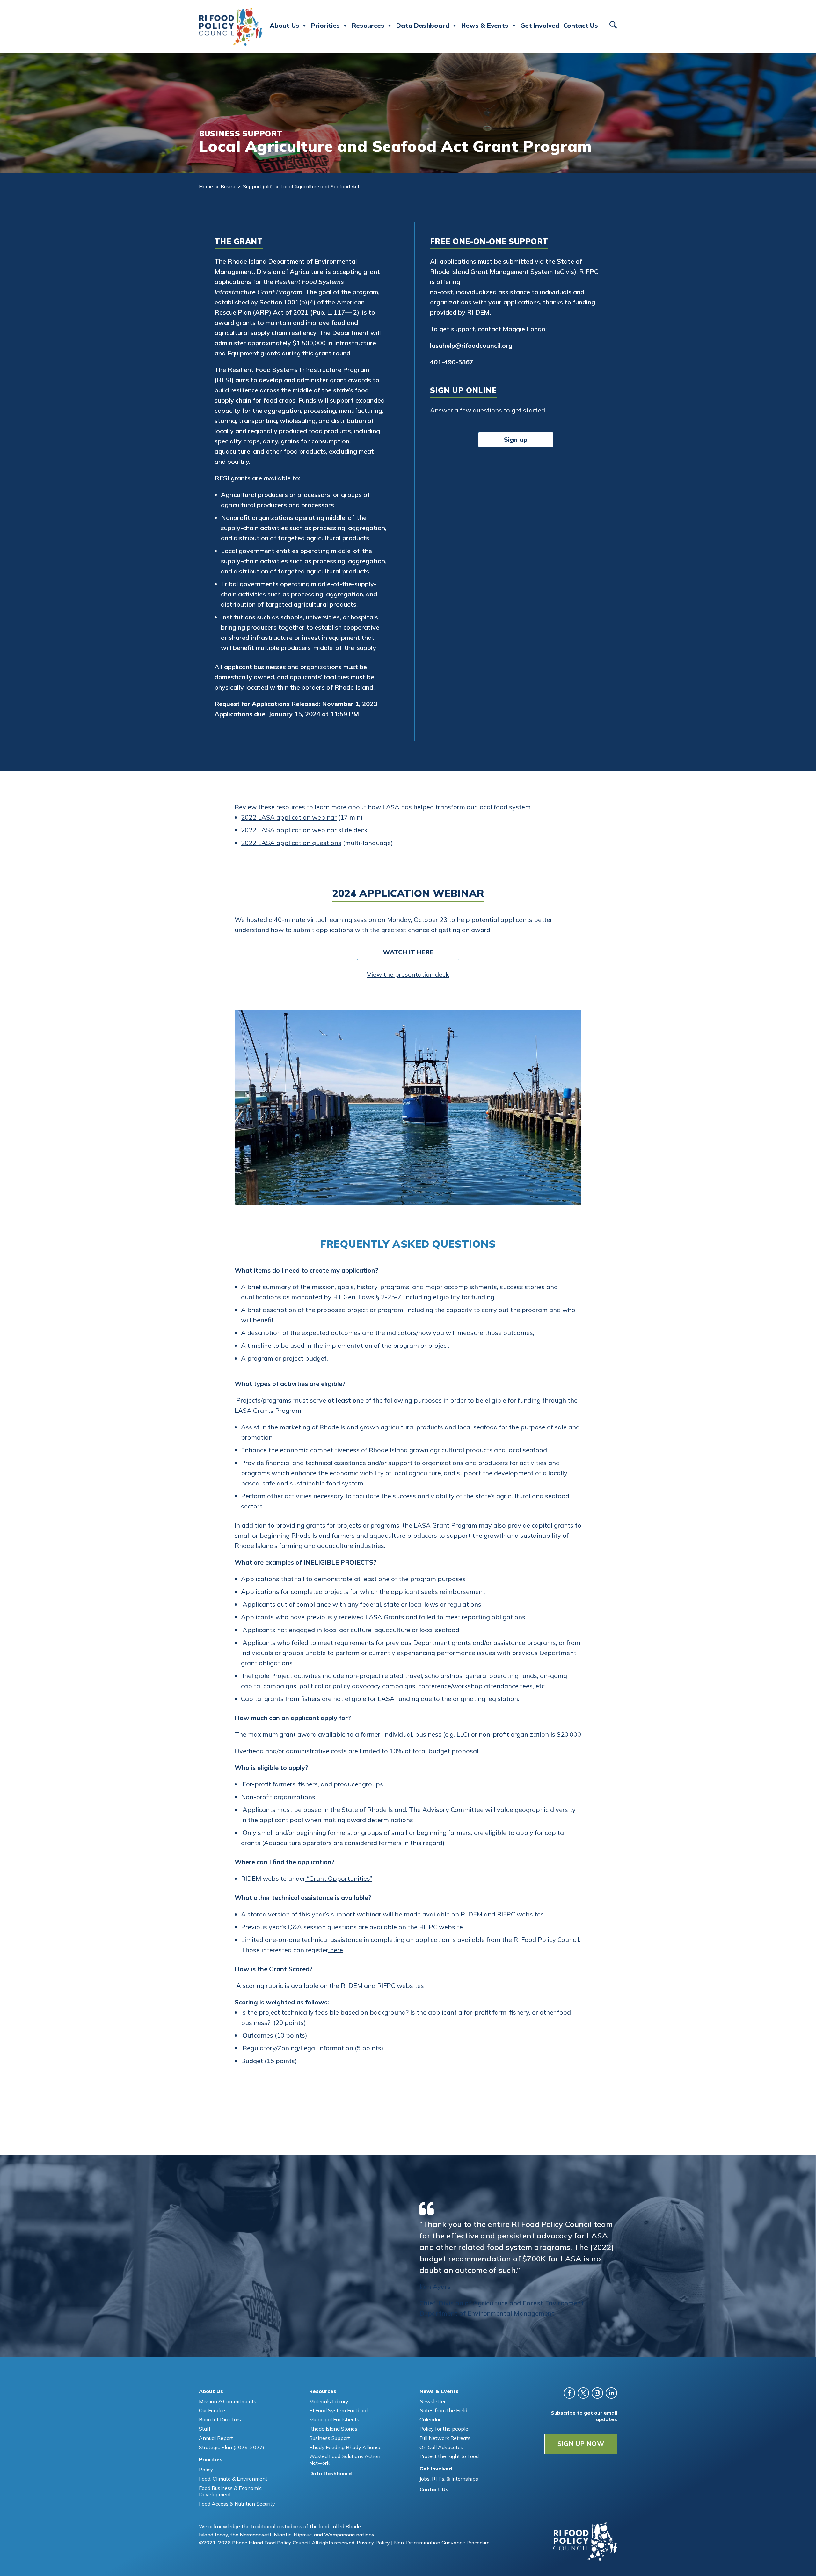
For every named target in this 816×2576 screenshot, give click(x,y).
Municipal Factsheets (334, 2419)
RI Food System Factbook (339, 2410)
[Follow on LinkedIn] (611, 2393)
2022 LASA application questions (291, 843)
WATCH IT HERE (408, 952)
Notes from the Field (443, 2410)
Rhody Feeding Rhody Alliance (345, 2447)
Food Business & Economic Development (230, 2491)
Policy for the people (444, 2429)
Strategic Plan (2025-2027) (232, 2447)
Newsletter (433, 2401)
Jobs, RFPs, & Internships (449, 2479)
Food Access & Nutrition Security (237, 2504)
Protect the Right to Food (449, 2456)
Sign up (516, 439)
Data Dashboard (423, 25)
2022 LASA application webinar (289, 817)
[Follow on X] (583, 2393)
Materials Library (329, 2401)
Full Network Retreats (445, 2438)
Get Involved (540, 25)
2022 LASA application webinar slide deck (304, 830)
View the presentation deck (408, 974)
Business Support (330, 2438)
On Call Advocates (441, 2447)
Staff (205, 2429)
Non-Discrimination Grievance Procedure (442, 2543)
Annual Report (216, 2438)
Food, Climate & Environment (233, 2479)
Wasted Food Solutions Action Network (345, 2459)
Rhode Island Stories (333, 2429)
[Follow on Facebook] (569, 2393)
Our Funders (213, 2410)
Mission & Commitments (228, 2401)
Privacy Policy (373, 2543)
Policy (206, 2470)
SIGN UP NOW (581, 2444)
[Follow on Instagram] (597, 2393)
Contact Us (581, 25)
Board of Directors (220, 2419)
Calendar (430, 2419)
